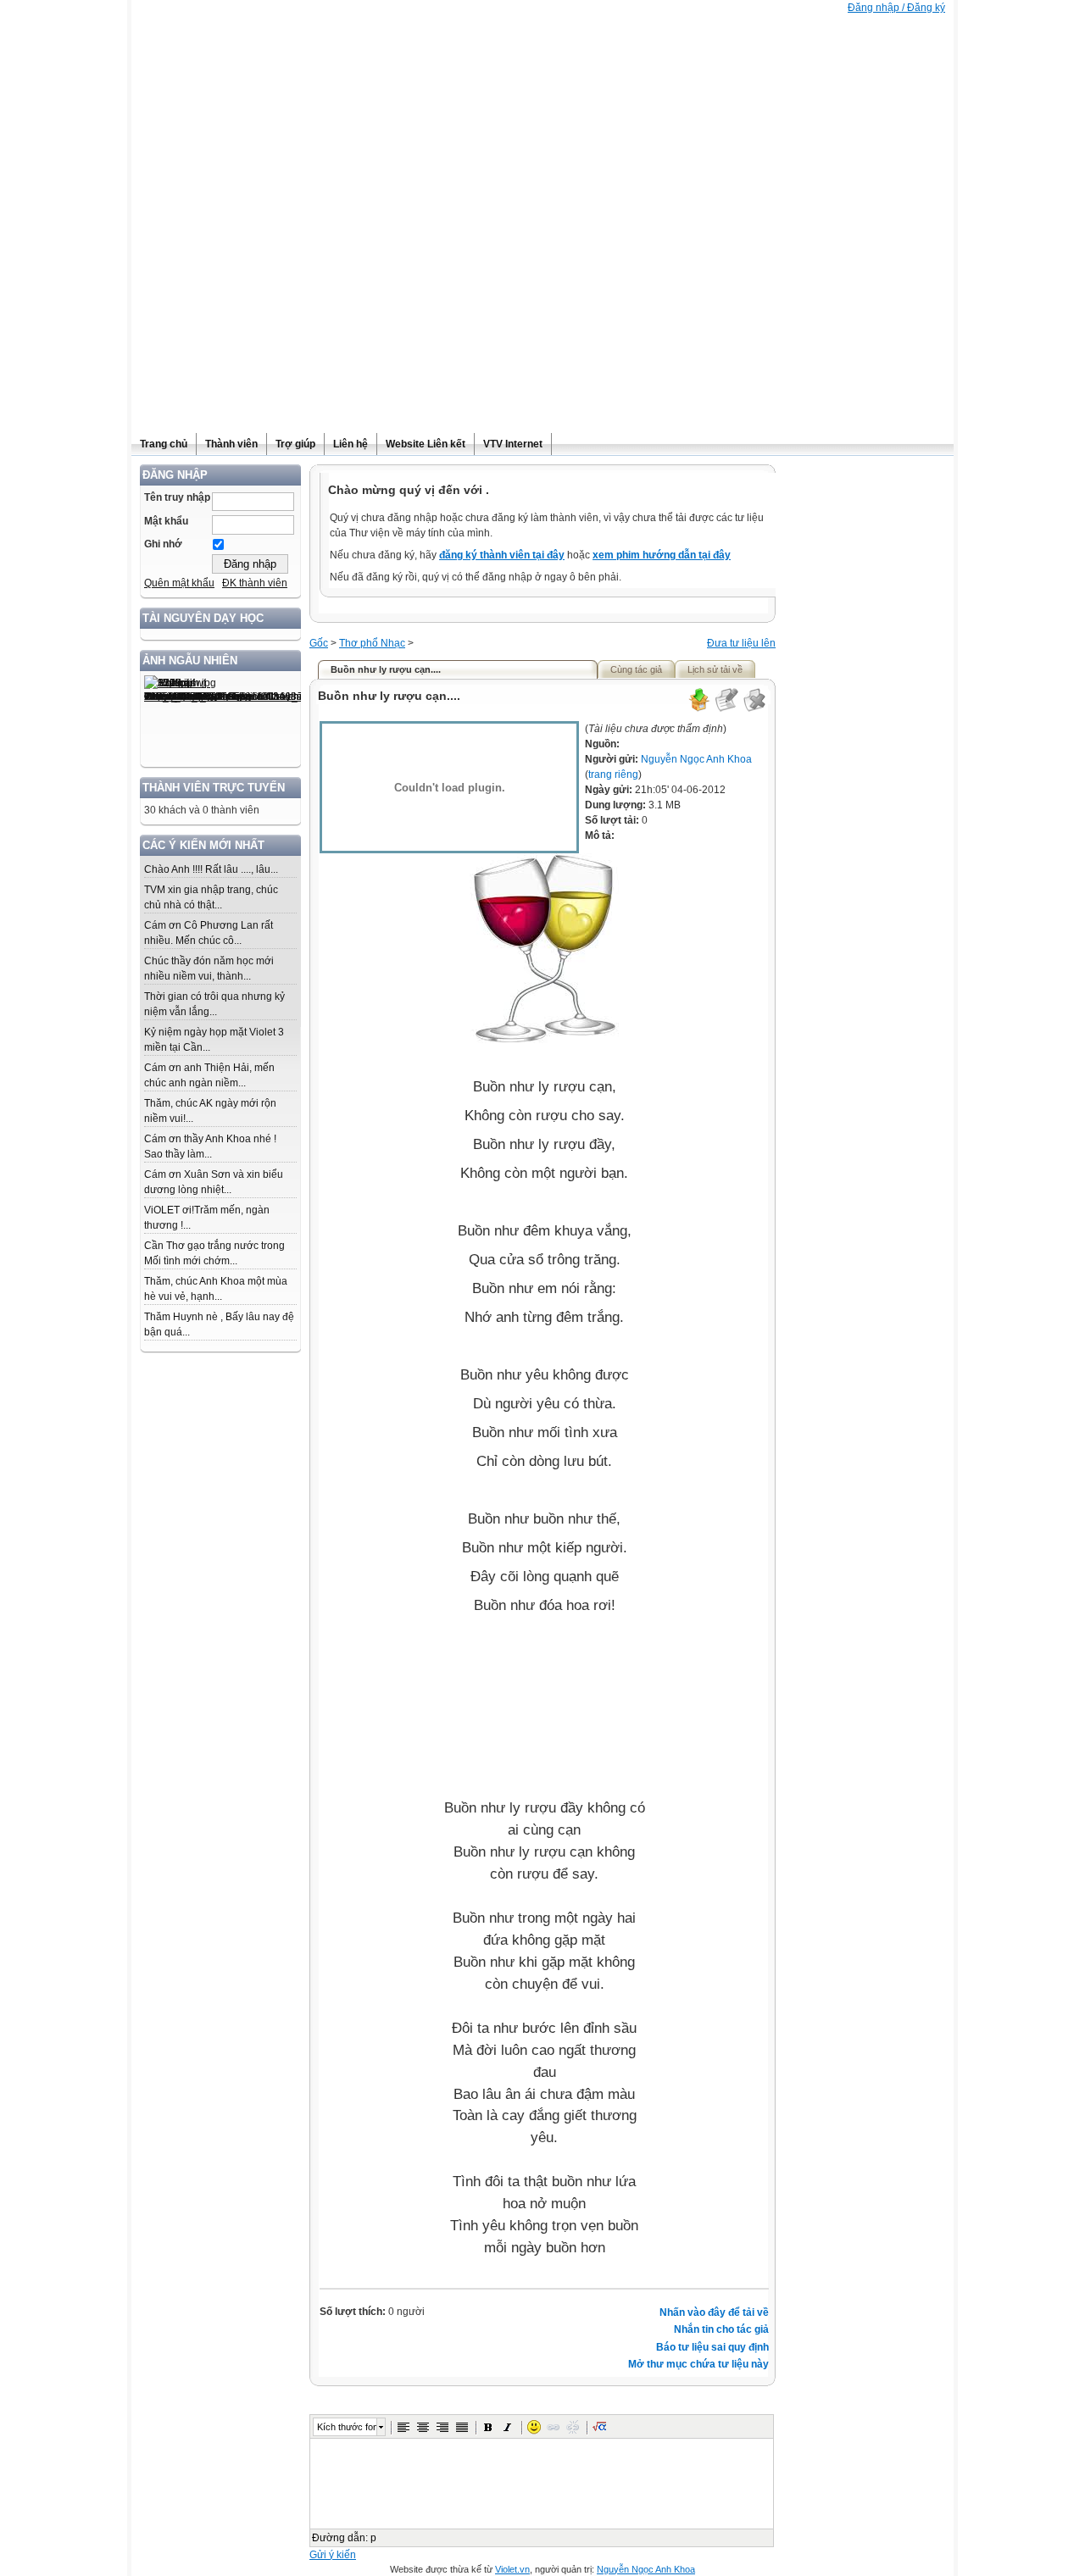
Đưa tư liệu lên (741, 643)
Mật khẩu (166, 521)
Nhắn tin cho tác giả (721, 2329)
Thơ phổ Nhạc (372, 643)
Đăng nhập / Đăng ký (896, 8)
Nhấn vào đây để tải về (714, 2312)
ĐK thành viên (255, 583)
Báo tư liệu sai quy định (712, 2347)
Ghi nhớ (163, 544)
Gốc (319, 643)
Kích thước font (347, 2427)
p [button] (373, 2538)
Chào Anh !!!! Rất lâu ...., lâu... (211, 869)
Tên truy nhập (177, 497)
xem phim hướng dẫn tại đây (662, 555)
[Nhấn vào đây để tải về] (698, 709)
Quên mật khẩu (179, 583)
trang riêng (613, 774)
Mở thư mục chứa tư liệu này (698, 2364)
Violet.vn (512, 2569)
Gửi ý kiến (333, 2555)
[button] (403, 2427)
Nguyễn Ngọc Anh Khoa (696, 759)
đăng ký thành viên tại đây (502, 555)
